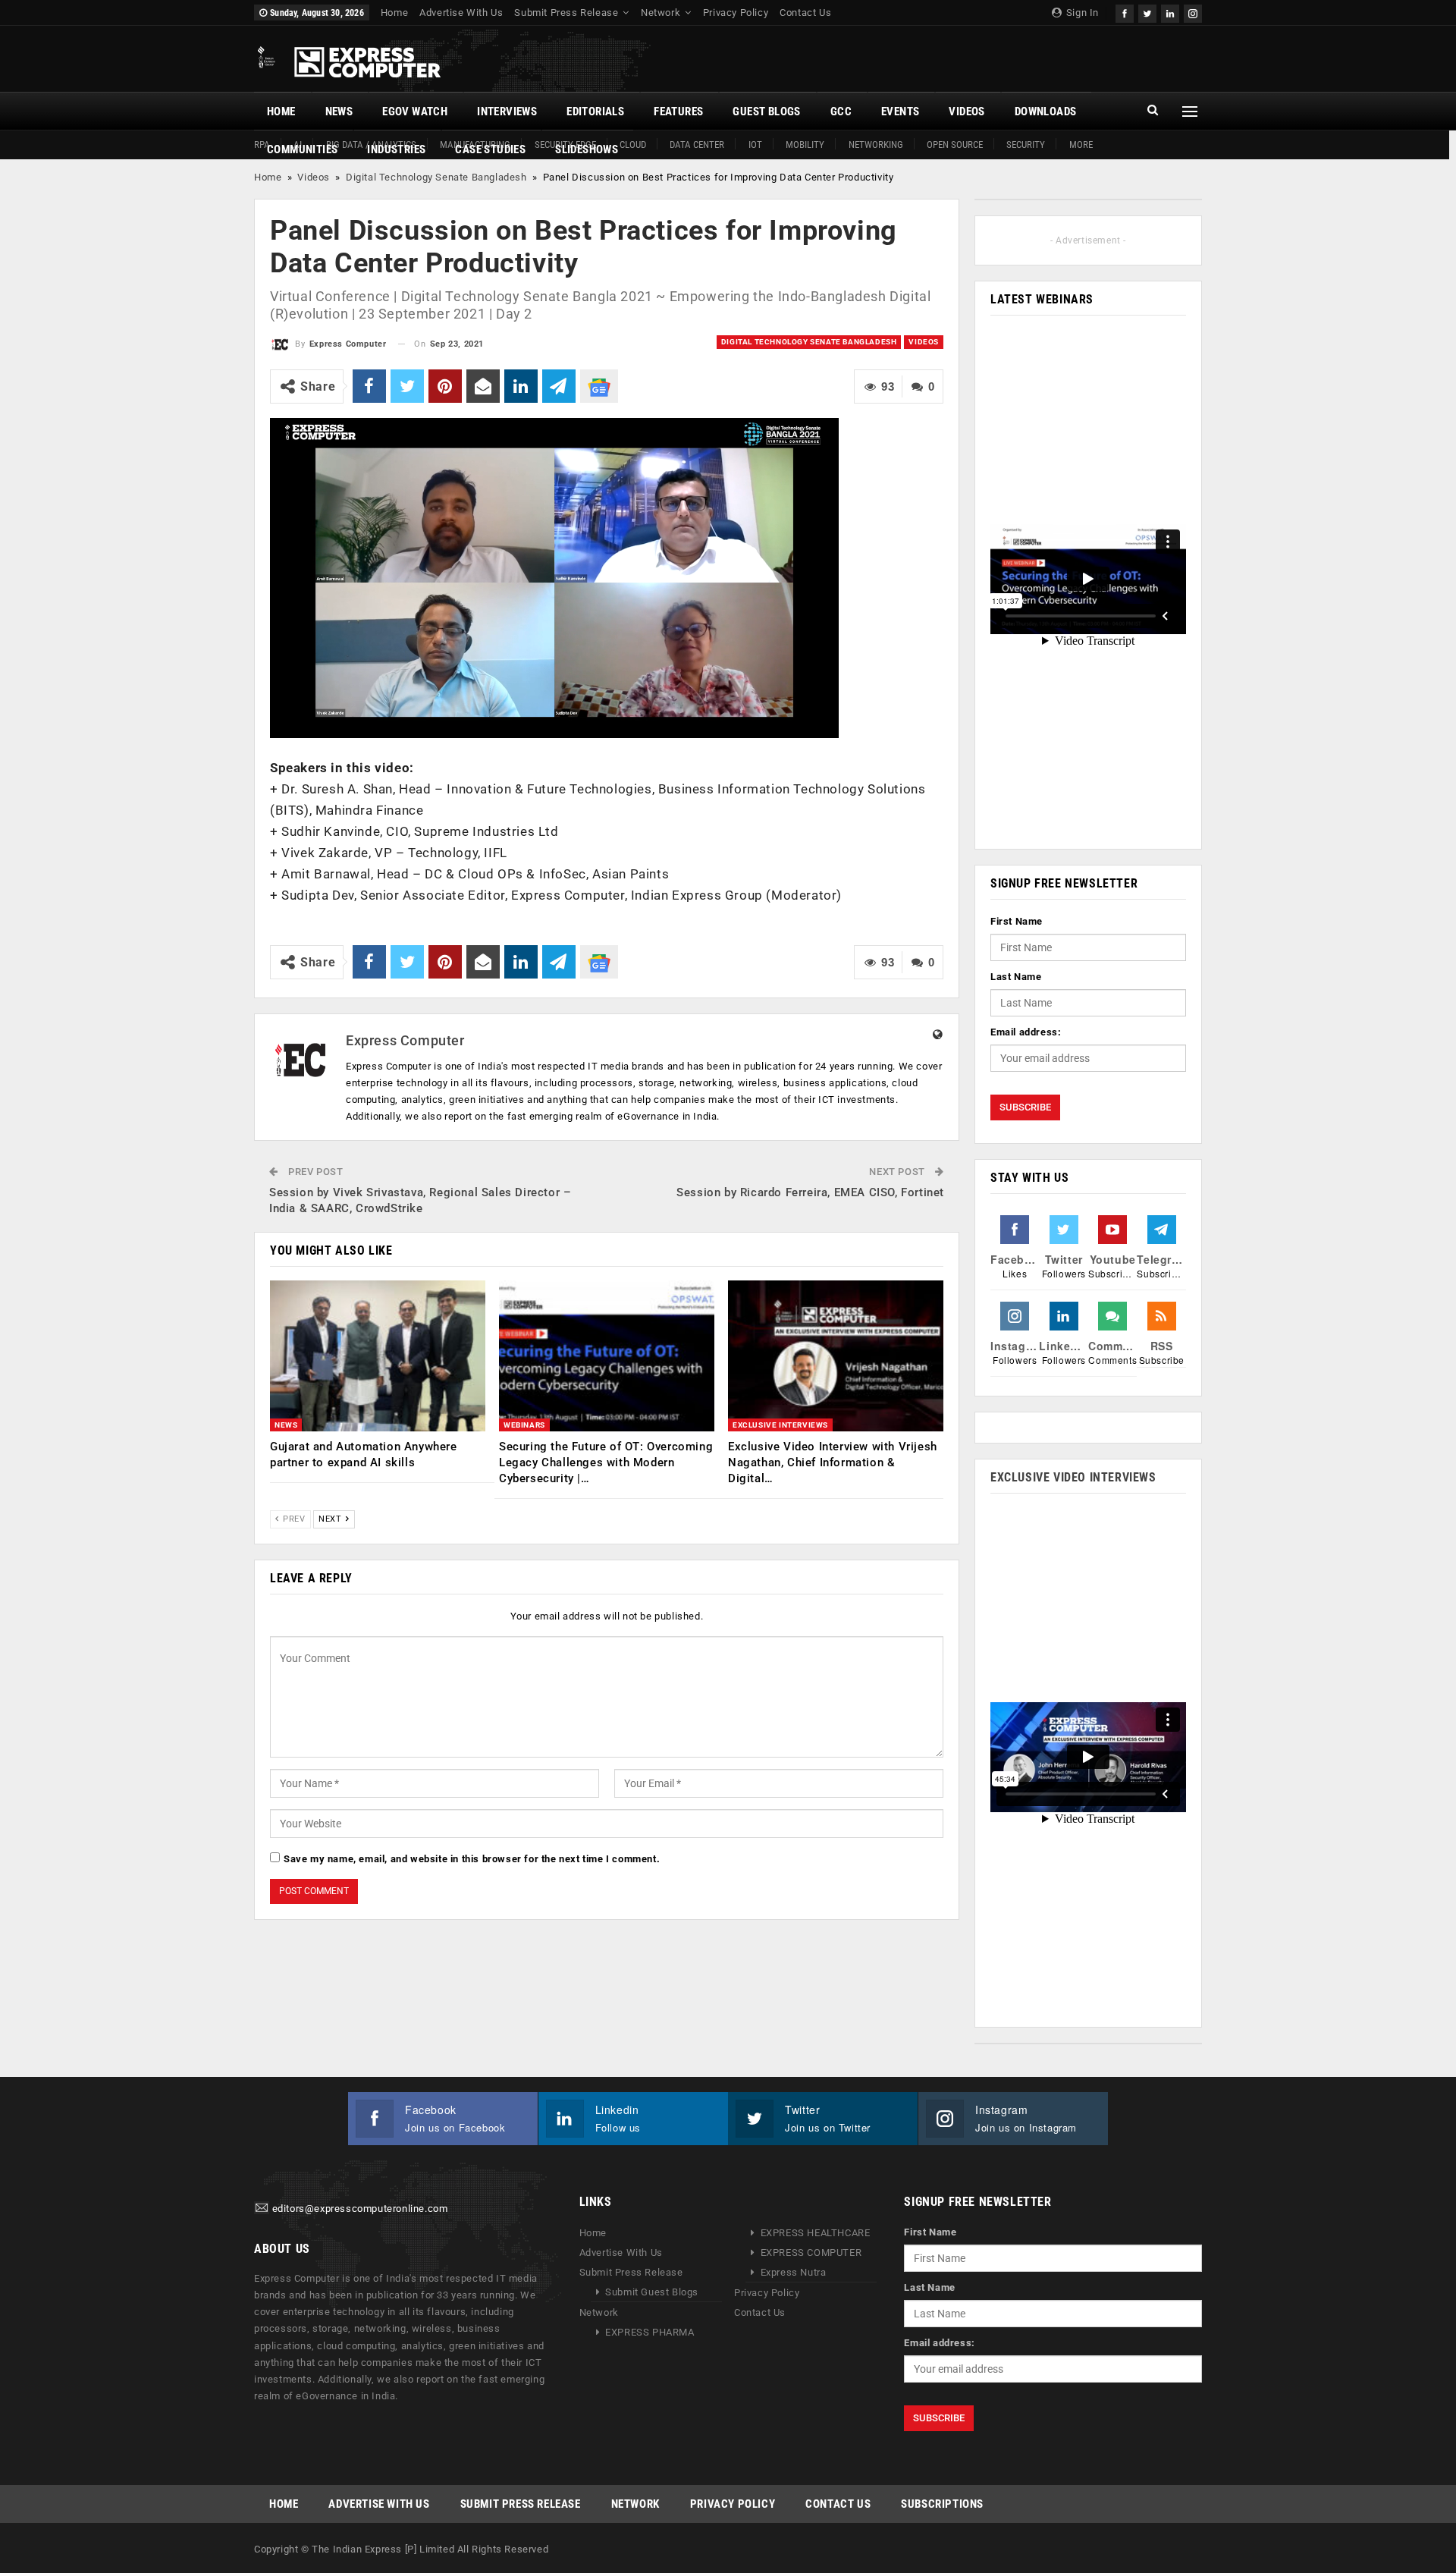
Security (1026, 145)
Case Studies (490, 149)
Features (678, 112)
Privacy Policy (736, 13)
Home (394, 13)
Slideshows (587, 149)
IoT (755, 145)
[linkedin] (1170, 12)
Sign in (1081, 13)
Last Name (1016, 977)
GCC (841, 112)
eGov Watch (415, 112)
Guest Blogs (766, 112)
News (339, 112)
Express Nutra (794, 2272)
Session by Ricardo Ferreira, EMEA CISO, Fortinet (810, 1192)
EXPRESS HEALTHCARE (816, 2233)
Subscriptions (942, 2504)
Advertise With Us (461, 13)
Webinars (524, 1425)
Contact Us (805, 13)
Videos (966, 112)
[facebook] (1125, 12)
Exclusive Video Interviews (1073, 1477)
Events (900, 112)
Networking (876, 145)
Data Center (697, 145)
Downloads (1046, 112)
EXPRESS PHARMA (650, 2332)
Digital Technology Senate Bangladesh (436, 177)
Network (661, 13)
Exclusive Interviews (780, 1425)
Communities (302, 149)
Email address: (1026, 1032)
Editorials (595, 112)
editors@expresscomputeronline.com (360, 2209)
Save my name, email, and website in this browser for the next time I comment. (472, 1859)
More (1081, 145)
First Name (1017, 921)
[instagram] (1193, 12)
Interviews (507, 112)
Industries (396, 149)
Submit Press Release (566, 13)
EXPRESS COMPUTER (811, 2253)
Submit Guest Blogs (652, 2292)
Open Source (955, 145)
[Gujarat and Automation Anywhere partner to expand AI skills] (378, 1356)
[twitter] (1147, 12)
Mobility (805, 145)
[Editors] (262, 2209)
